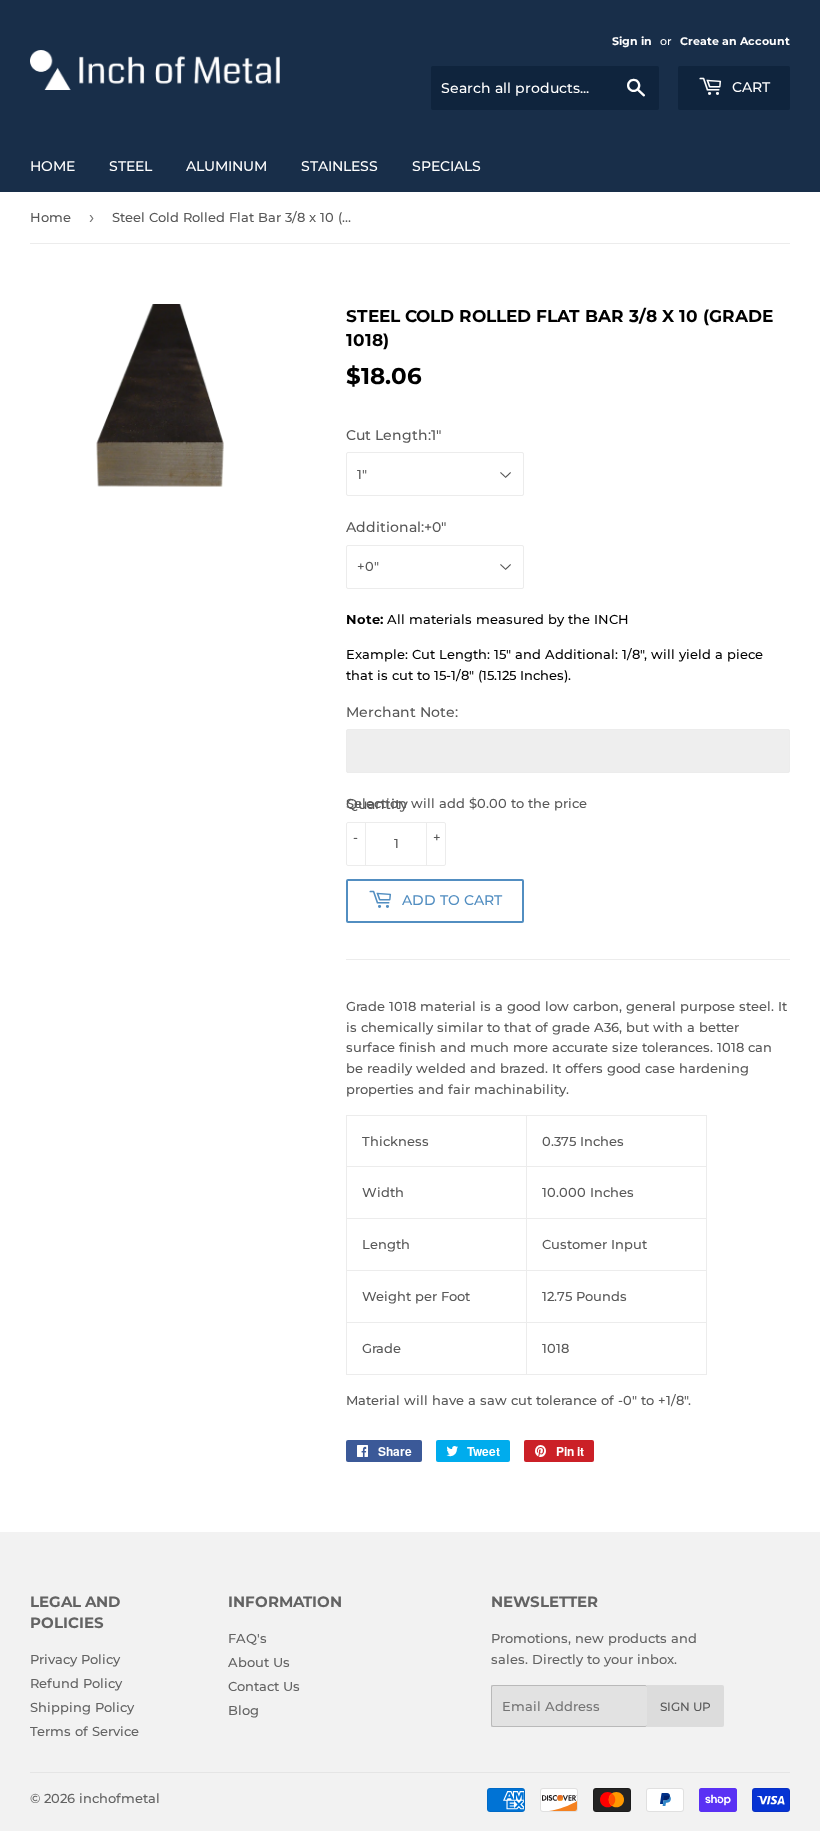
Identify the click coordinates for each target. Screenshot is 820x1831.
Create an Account (735, 41)
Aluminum (226, 166)
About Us (259, 1662)
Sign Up (685, 1706)
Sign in (632, 41)
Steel (130, 166)
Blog (243, 1710)
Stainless (339, 166)
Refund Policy (76, 1683)
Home (52, 166)
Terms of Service (84, 1731)
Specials (446, 166)
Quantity (377, 804)
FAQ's (247, 1638)
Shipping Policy (82, 1707)
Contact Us (264, 1686)
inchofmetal (119, 1798)
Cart (749, 87)
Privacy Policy (75, 1659)
